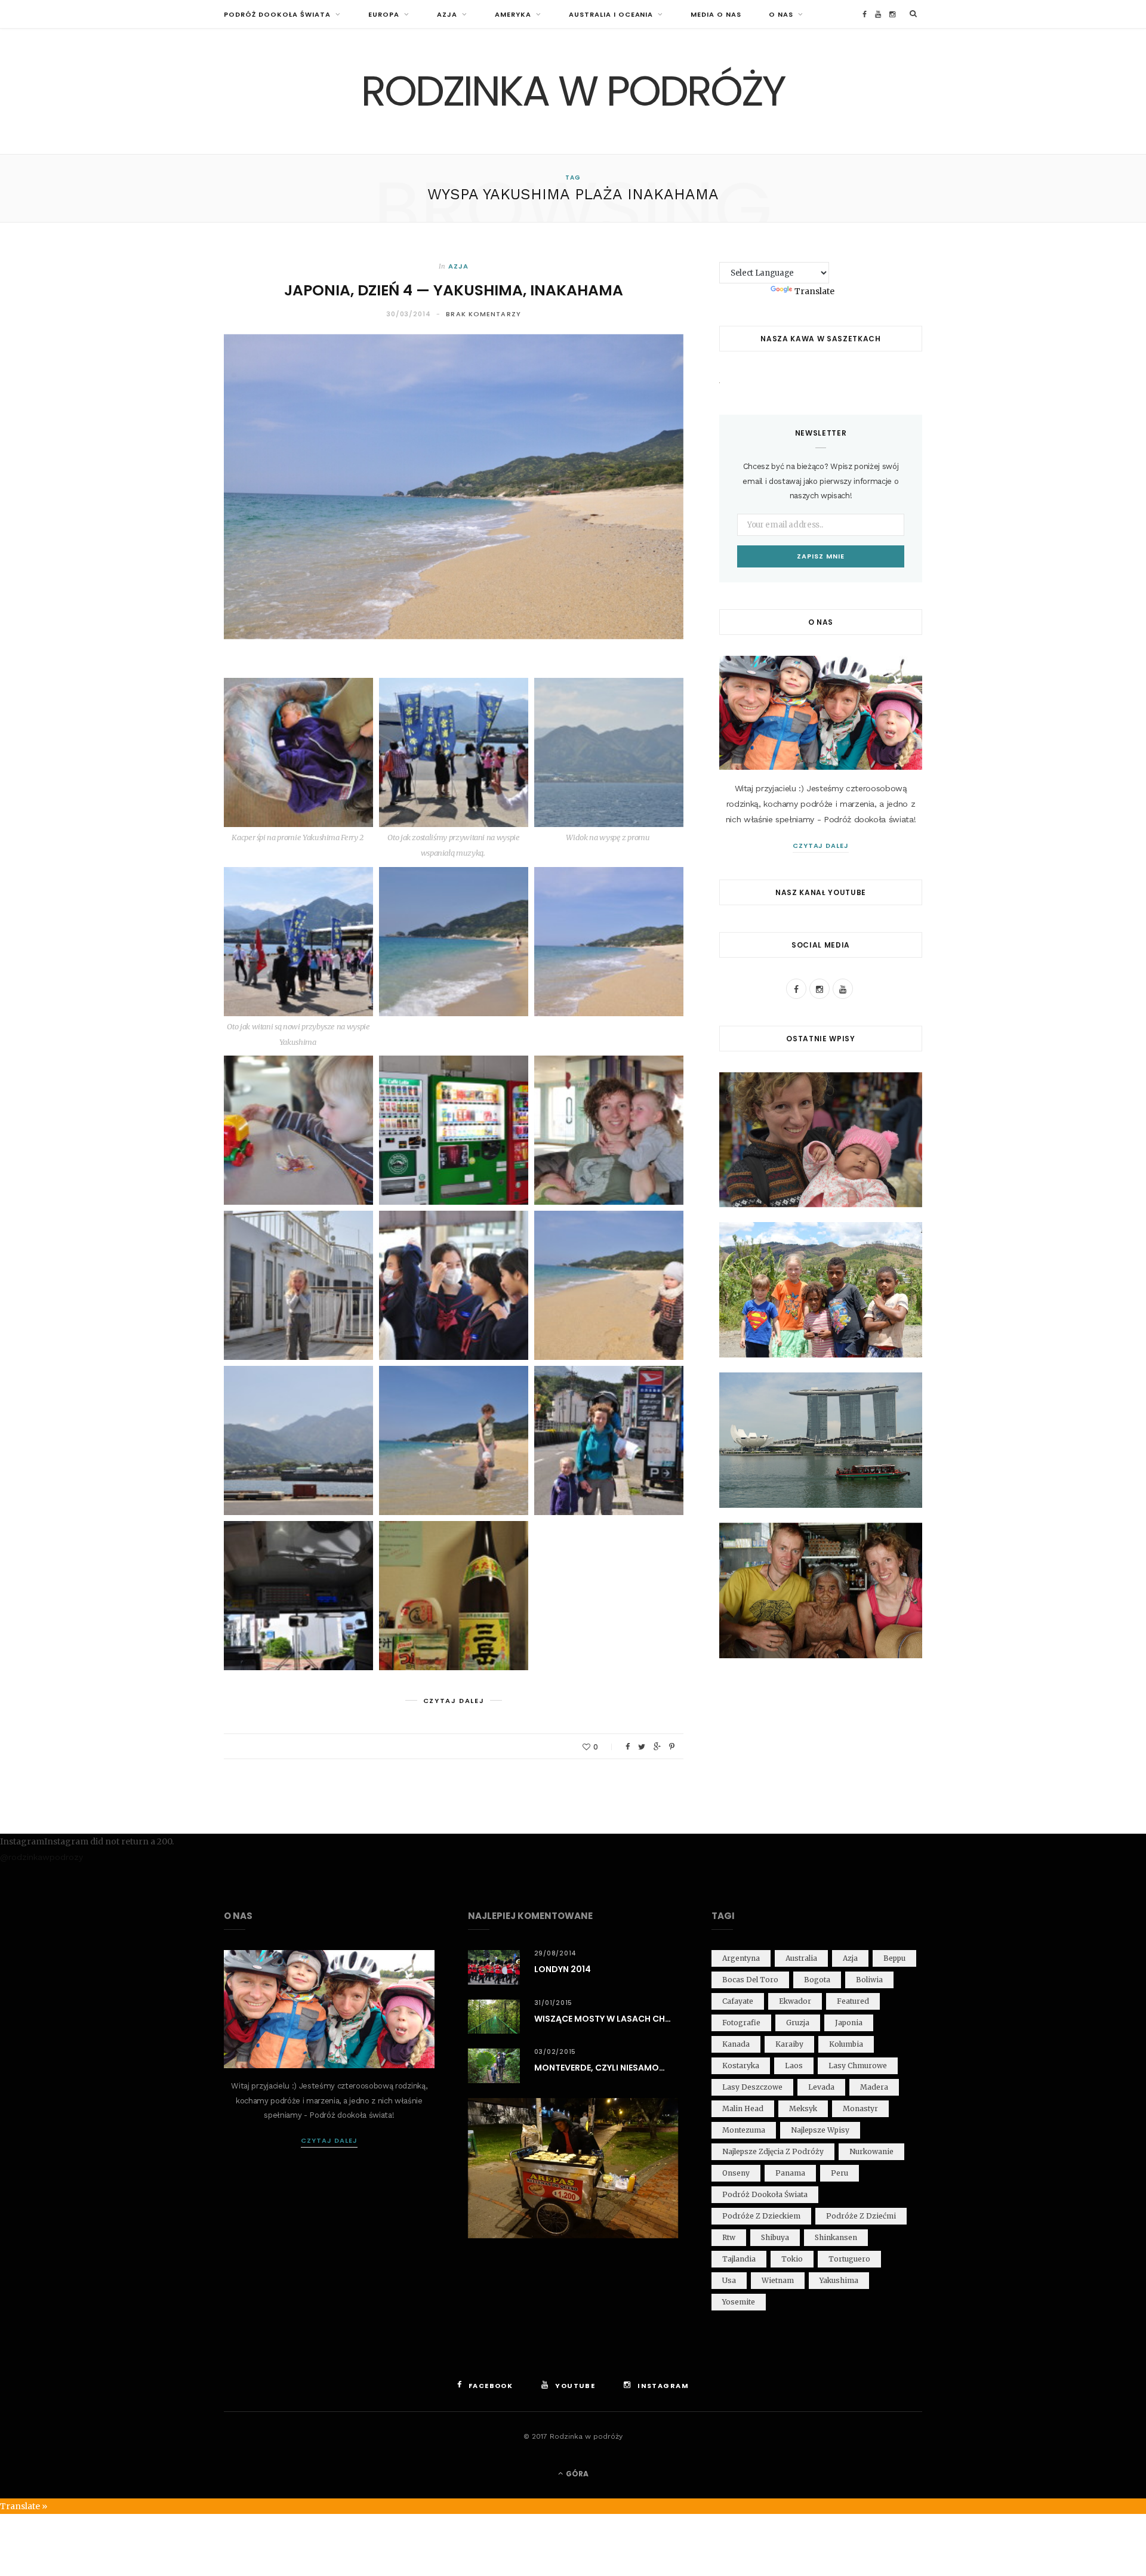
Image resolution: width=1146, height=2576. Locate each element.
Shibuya (775, 2237)
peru (840, 2173)
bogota (817, 1980)
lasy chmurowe (858, 2066)
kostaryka (741, 2066)
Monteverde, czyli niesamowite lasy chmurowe (606, 2068)
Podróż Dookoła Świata (277, 14)
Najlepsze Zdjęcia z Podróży (773, 2151)
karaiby (789, 2044)
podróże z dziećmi (861, 2216)
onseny (736, 2173)
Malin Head (743, 2108)
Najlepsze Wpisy (820, 2130)
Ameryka (513, 14)
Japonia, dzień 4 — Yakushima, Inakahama (454, 290)
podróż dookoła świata (765, 2194)
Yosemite (739, 2302)
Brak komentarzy (483, 314)
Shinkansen (836, 2237)
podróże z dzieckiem (761, 2216)
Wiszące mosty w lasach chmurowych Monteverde (606, 2019)
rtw (729, 2237)
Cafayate (738, 2001)
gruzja (798, 2023)
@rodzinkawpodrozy (41, 1857)
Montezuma (744, 2130)
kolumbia (846, 2044)
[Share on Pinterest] (672, 1747)
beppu (894, 1958)
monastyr (860, 2108)
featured (853, 2001)
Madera (874, 2087)
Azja (447, 14)
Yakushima (839, 2280)
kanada (736, 2044)
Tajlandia (739, 2259)
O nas (781, 14)
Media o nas (716, 14)
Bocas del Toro (750, 1980)
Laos (794, 2066)
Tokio (792, 2259)
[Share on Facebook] (628, 1747)
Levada (821, 2087)
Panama (790, 2173)
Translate (814, 291)
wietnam (778, 2280)
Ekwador (795, 2001)
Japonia (849, 2023)
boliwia (869, 1980)
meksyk (803, 2108)
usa (729, 2280)
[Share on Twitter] (642, 1747)
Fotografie (741, 2023)
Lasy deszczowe (752, 2087)
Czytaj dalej (821, 846)
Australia (801, 1958)
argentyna (741, 1958)
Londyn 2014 (563, 1969)
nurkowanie (871, 2151)
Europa (384, 14)
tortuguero (849, 2259)
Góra (576, 2474)
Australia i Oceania (611, 14)
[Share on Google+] (657, 1747)
